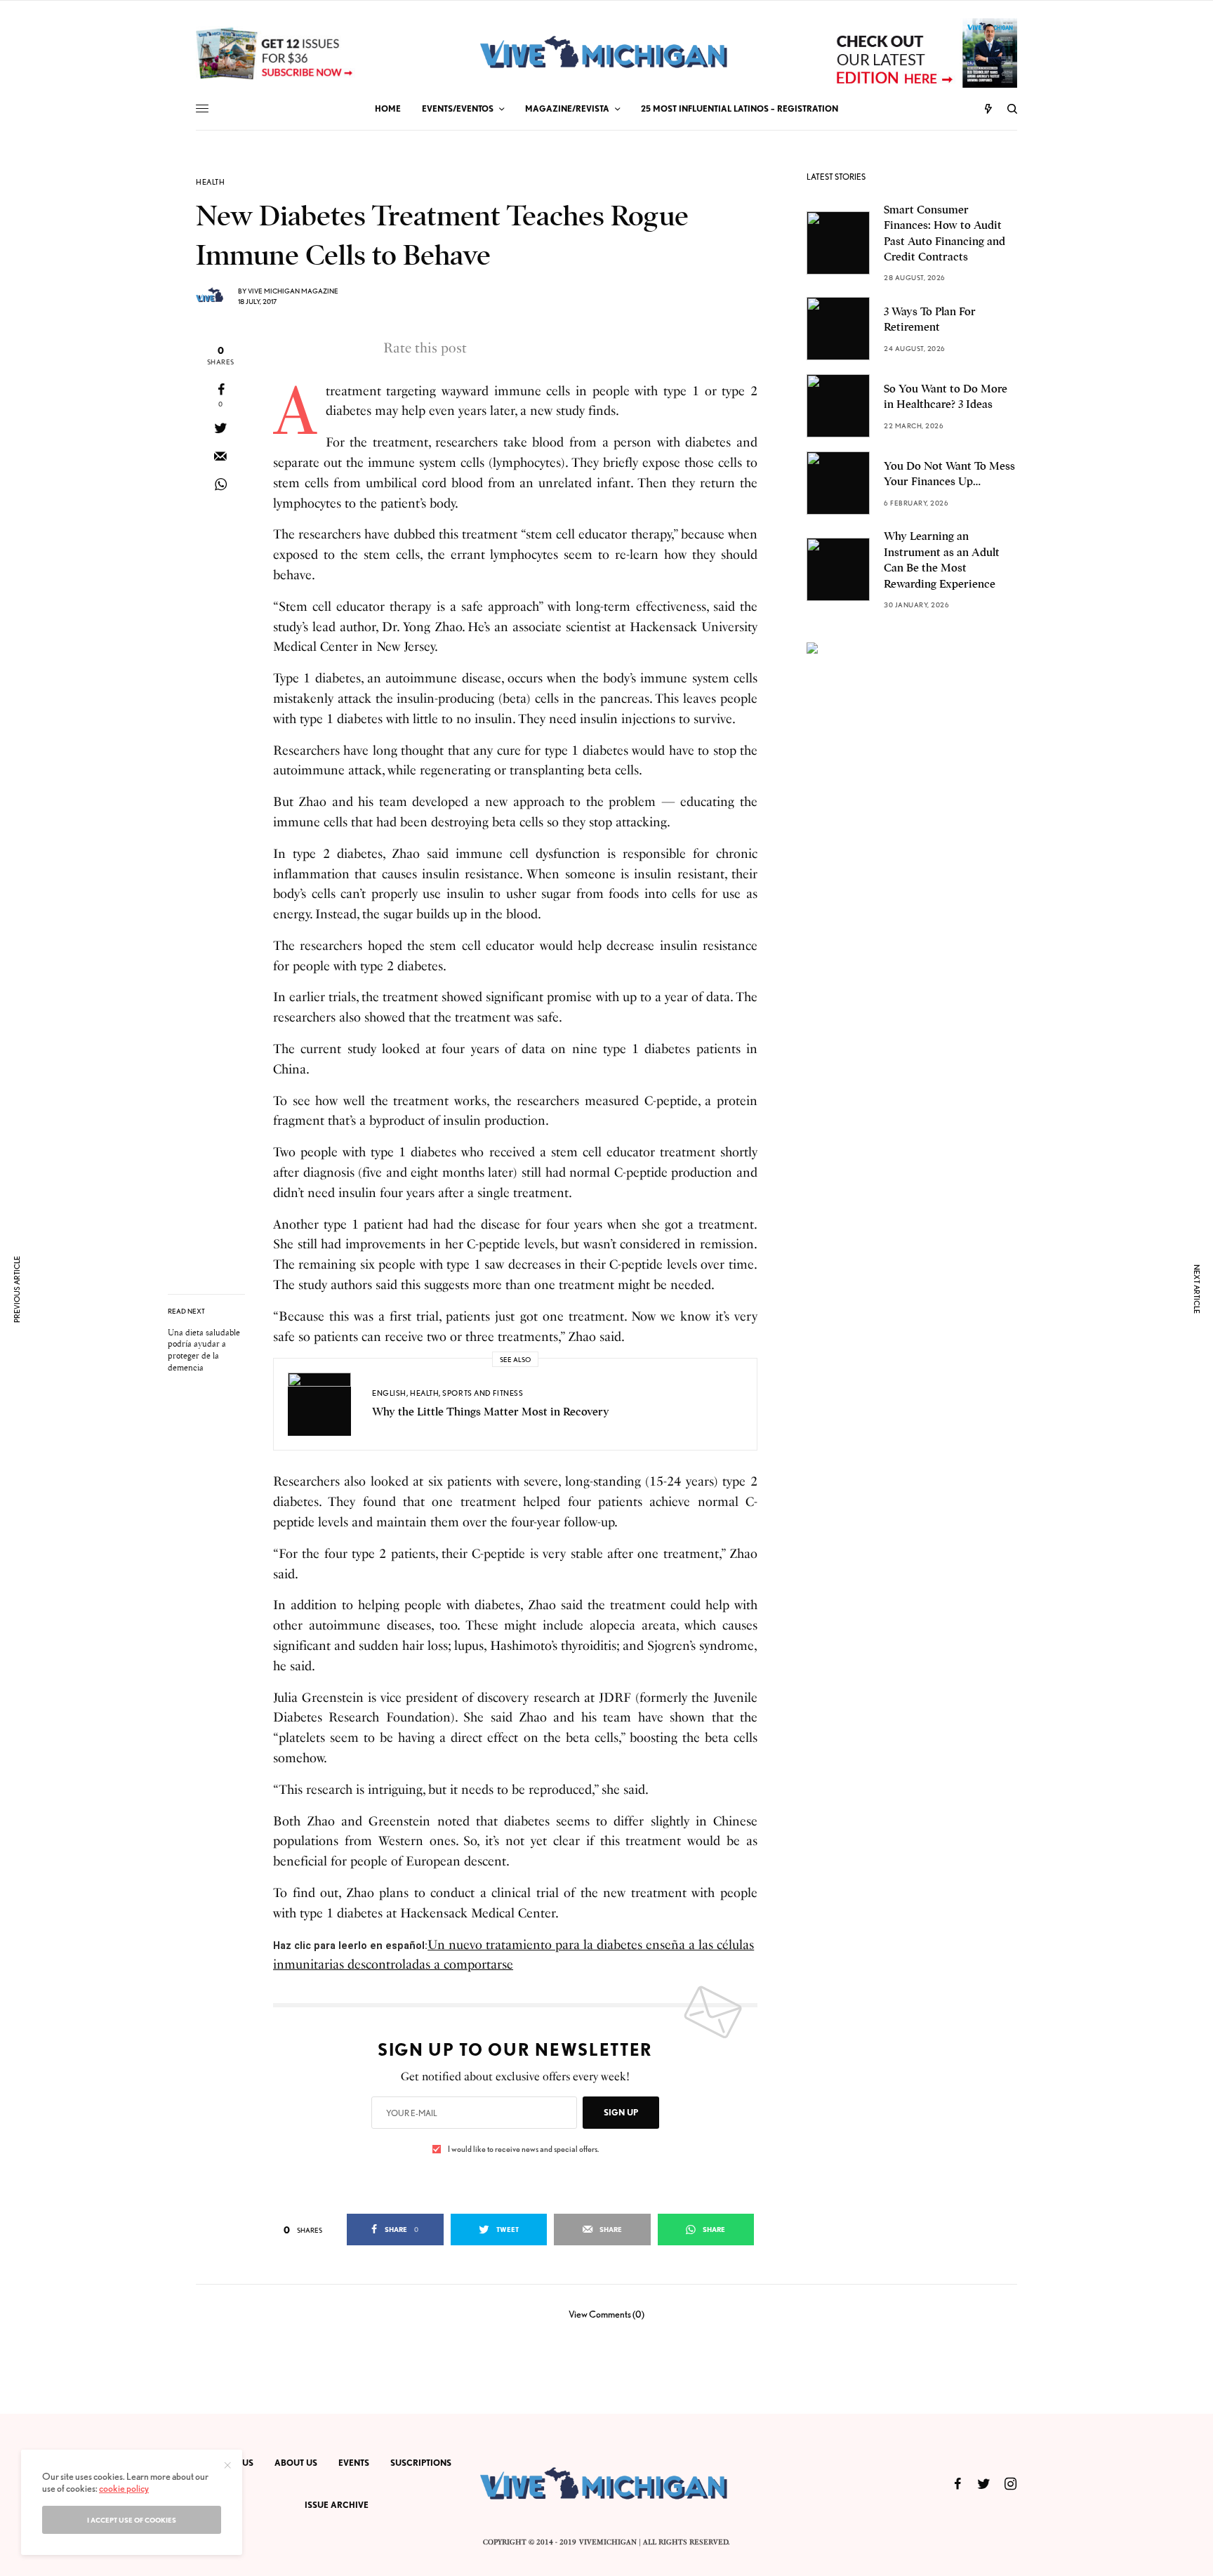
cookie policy (124, 2488)
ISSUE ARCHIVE (337, 2505)
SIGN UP (621, 2112)
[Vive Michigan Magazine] (606, 53)
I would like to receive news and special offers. (523, 2149)
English (389, 1393)
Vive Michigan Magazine (293, 291)
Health (210, 182)
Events (354, 2463)
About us (296, 2463)
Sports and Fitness (483, 1393)
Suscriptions (421, 2463)
